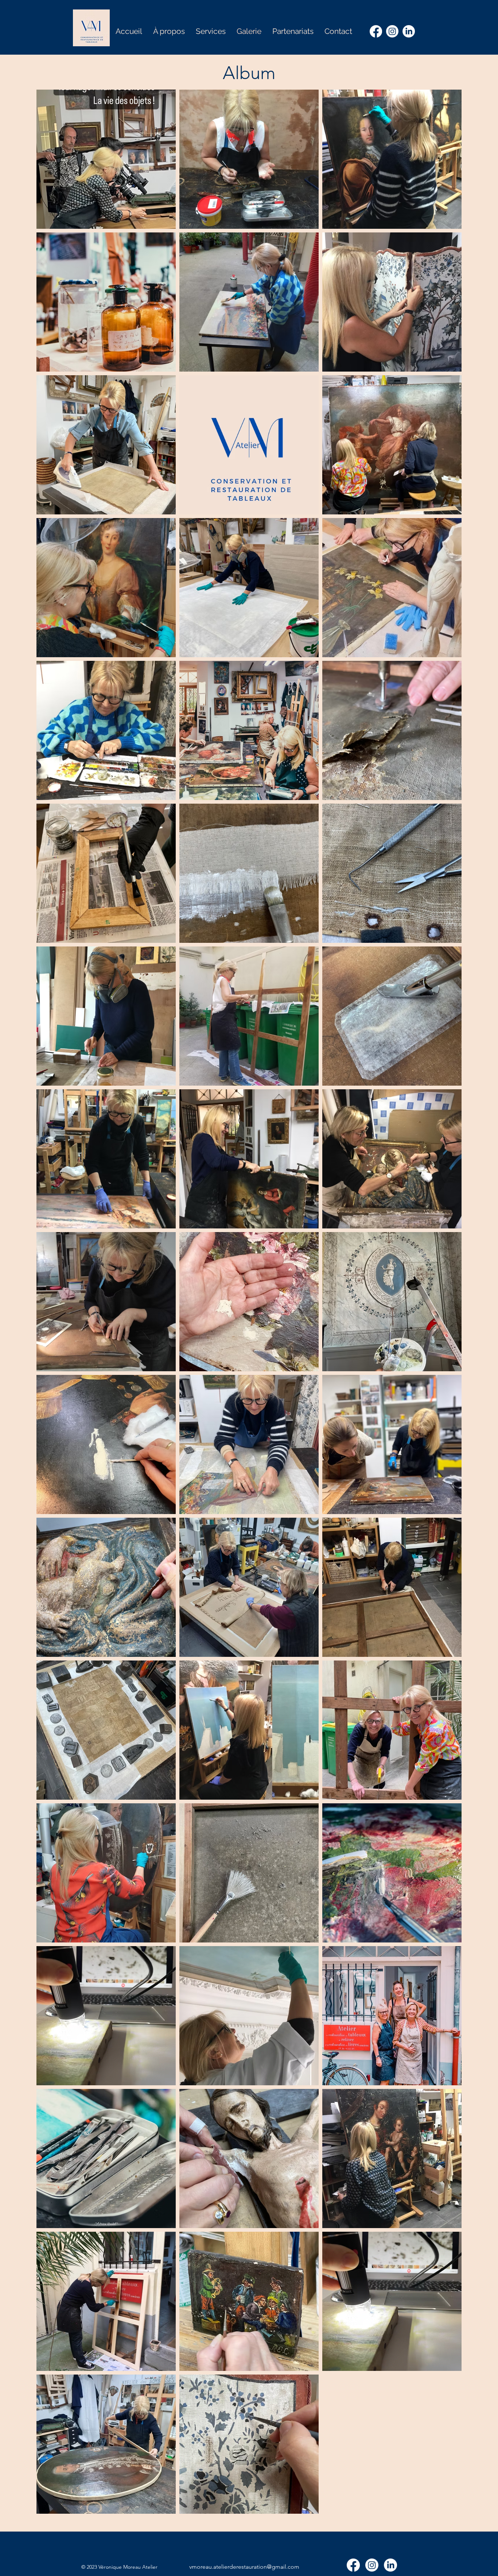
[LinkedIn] (409, 31)
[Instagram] (392, 31)
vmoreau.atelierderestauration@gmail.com (244, 2567)
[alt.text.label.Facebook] (376, 31)
